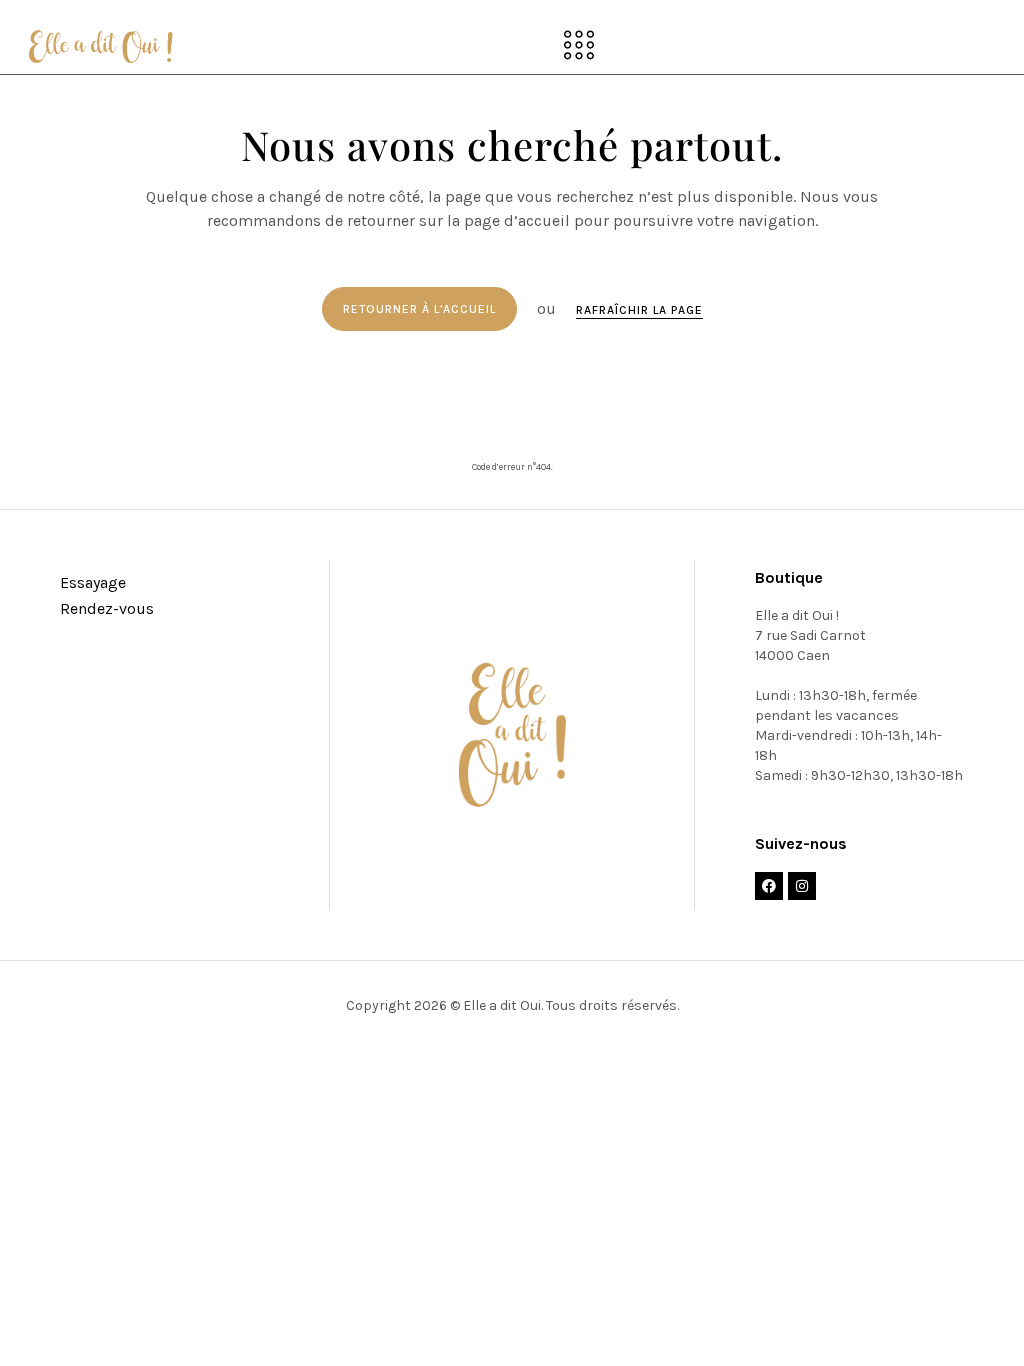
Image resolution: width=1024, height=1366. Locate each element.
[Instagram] (802, 886)
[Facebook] (769, 886)
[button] (578, 47)
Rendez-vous (107, 608)
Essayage (93, 582)
